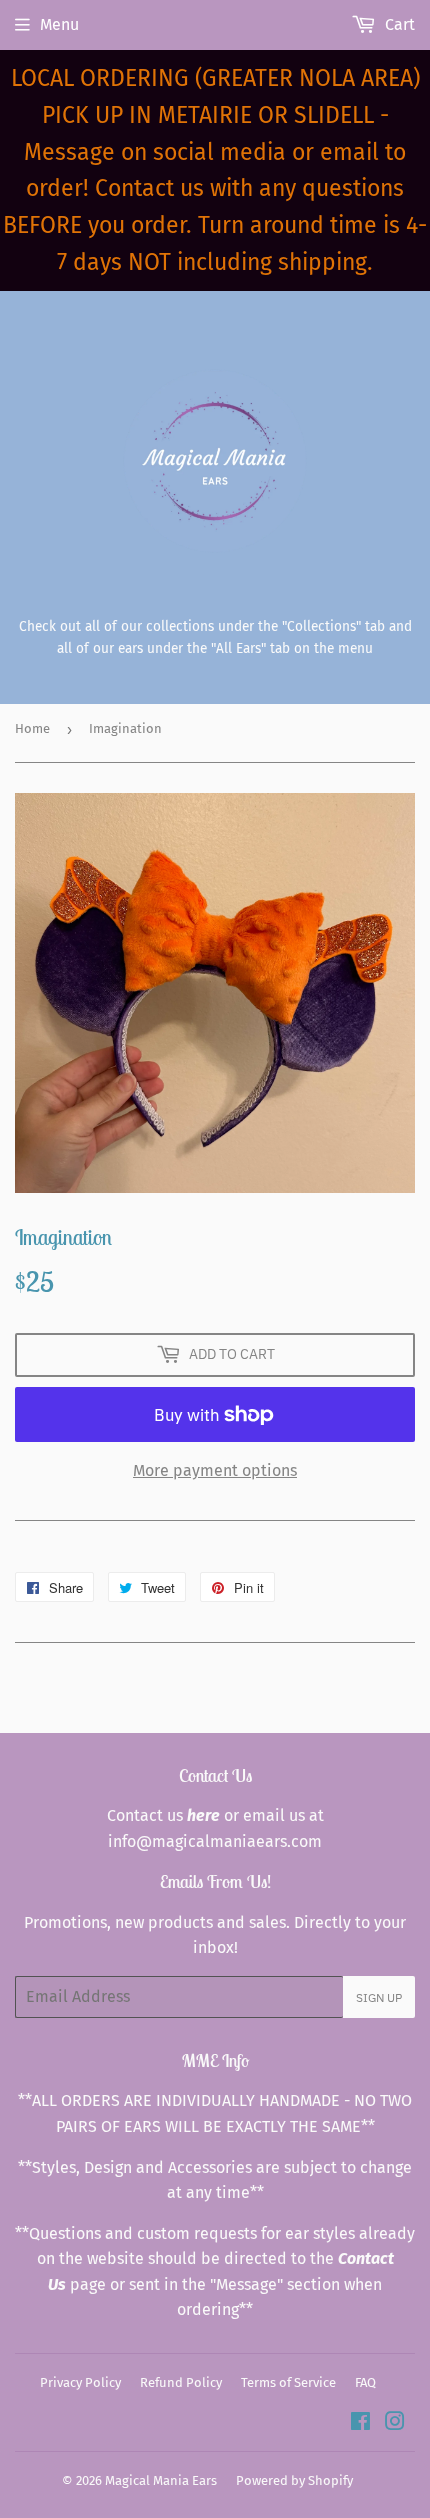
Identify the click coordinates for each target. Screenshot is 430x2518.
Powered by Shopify (294, 2480)
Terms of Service (288, 2382)
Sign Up (379, 1997)
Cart (398, 24)
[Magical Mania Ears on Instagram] (395, 2423)
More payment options (215, 1470)
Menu (59, 24)
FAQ (365, 2382)
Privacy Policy (80, 2382)
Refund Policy (181, 2382)
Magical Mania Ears (161, 2480)
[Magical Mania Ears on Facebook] (360, 2423)
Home (32, 728)
